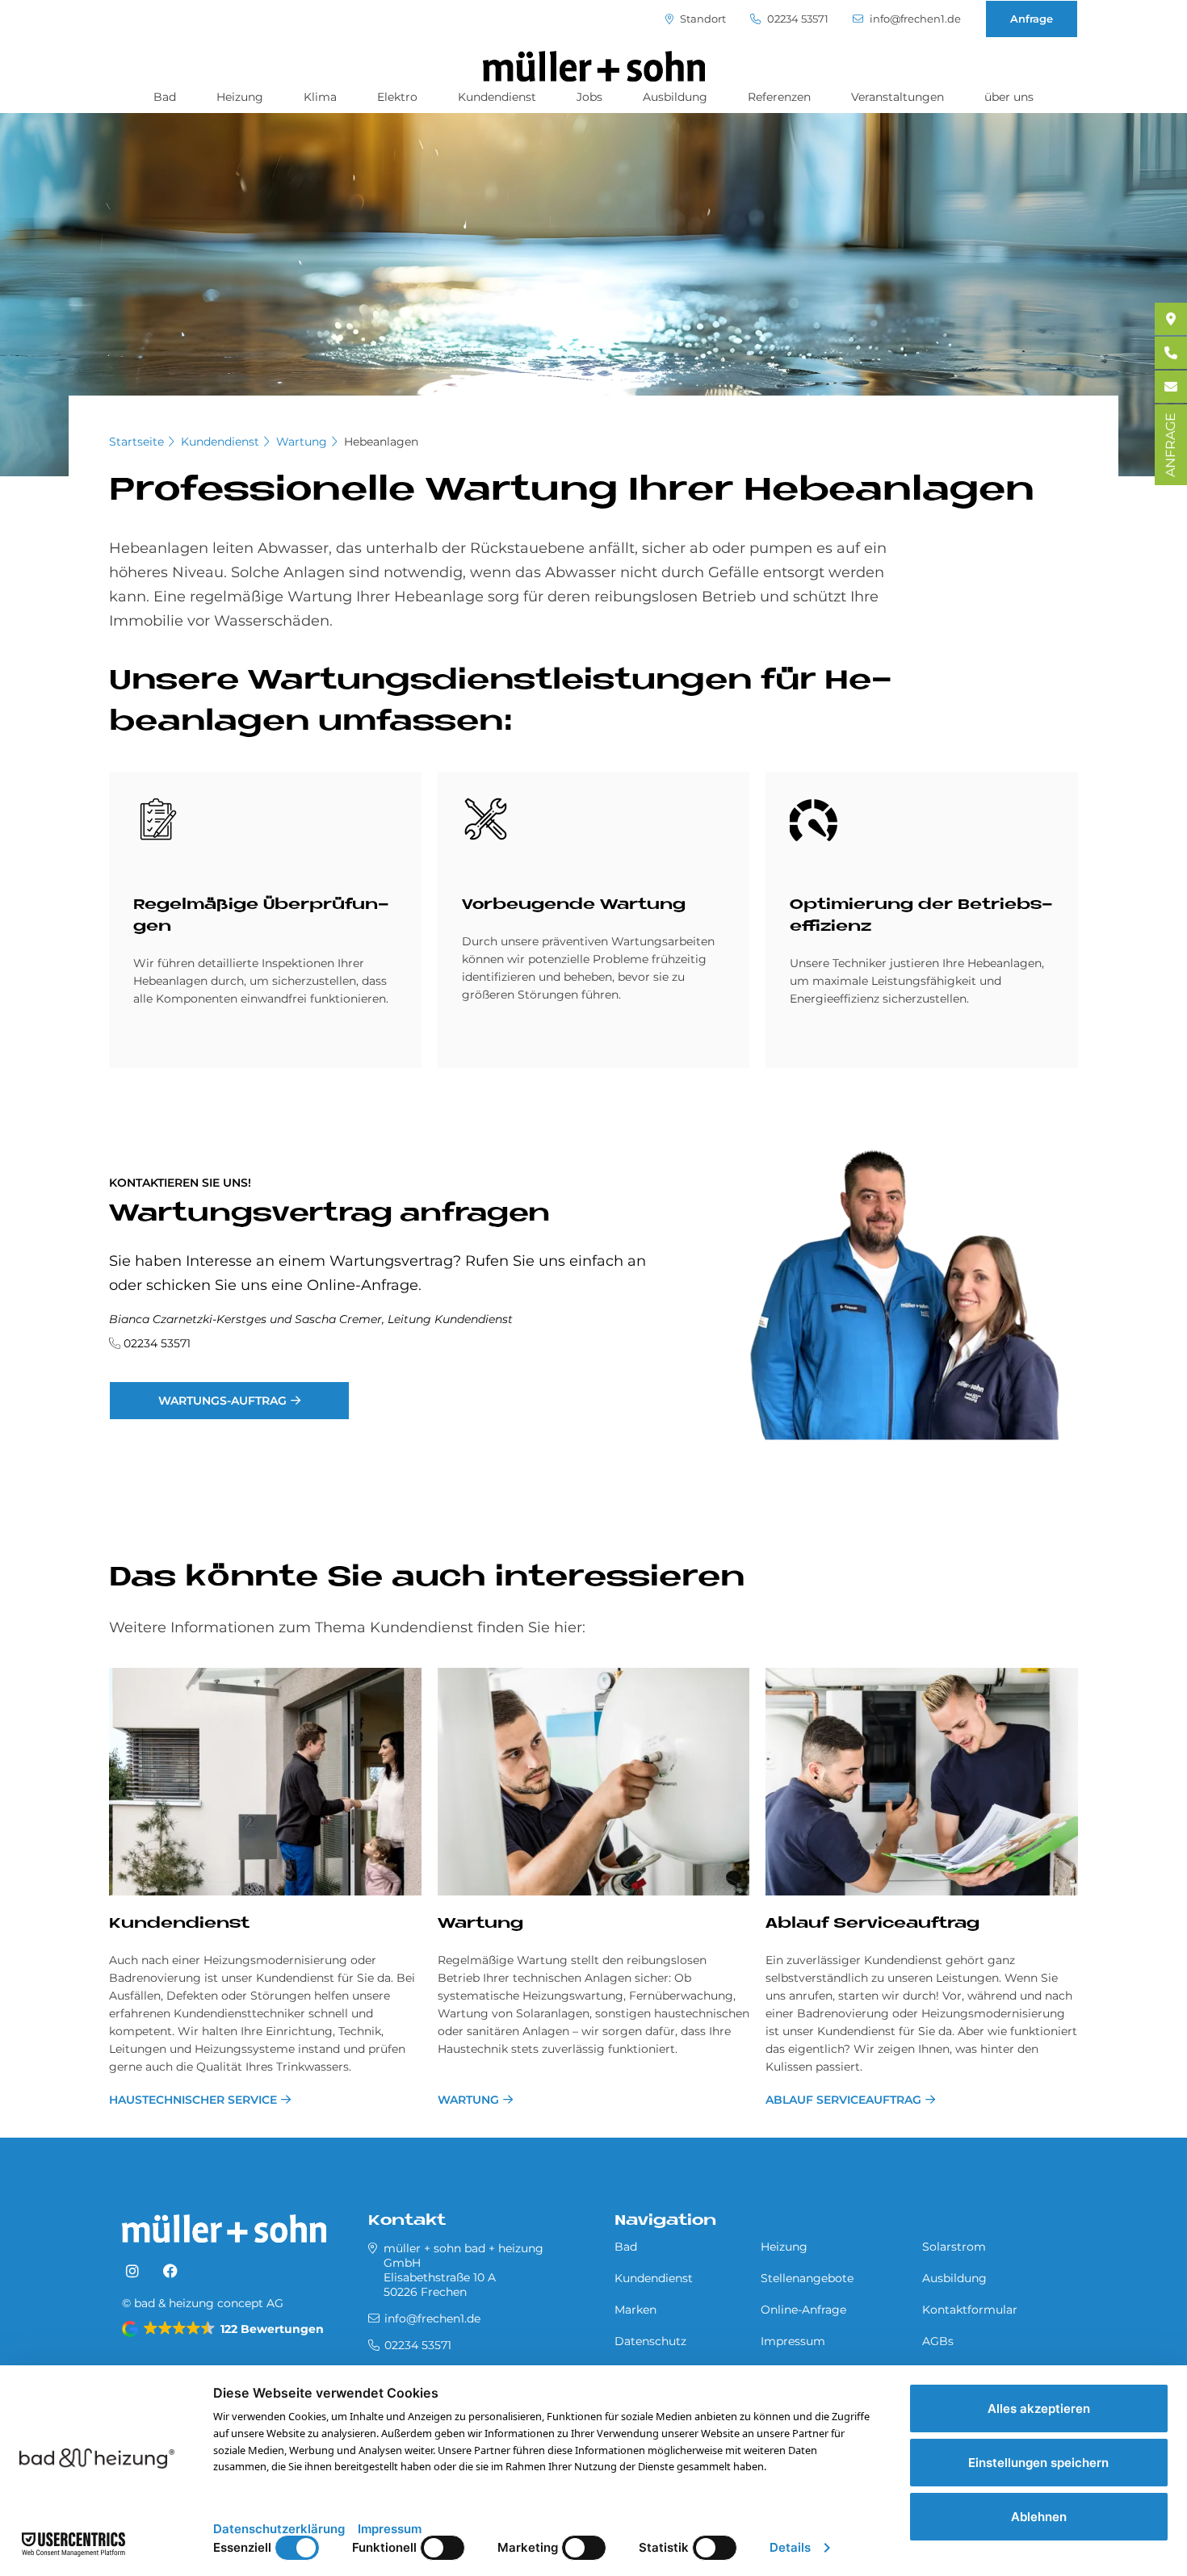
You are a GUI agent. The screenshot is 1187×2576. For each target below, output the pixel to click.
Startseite (136, 442)
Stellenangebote (807, 2278)
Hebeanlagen (381, 442)
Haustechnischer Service (193, 2100)
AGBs (938, 2341)
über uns (1009, 97)
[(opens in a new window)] (132, 2272)
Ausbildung (675, 97)
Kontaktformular (970, 2310)
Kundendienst (497, 97)
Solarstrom (954, 2247)
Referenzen (779, 97)
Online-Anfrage (803, 2310)
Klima (320, 97)
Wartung (302, 442)
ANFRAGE (1170, 445)
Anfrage (1032, 19)
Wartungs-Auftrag (222, 1401)
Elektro (397, 97)
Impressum (793, 2341)
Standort (702, 19)
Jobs (589, 97)
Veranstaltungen (898, 97)
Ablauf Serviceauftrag (872, 1924)
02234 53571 (797, 19)
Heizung (240, 97)
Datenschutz (650, 2341)
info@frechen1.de (914, 19)
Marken (635, 2310)
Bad (165, 97)
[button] (224, 2329)
